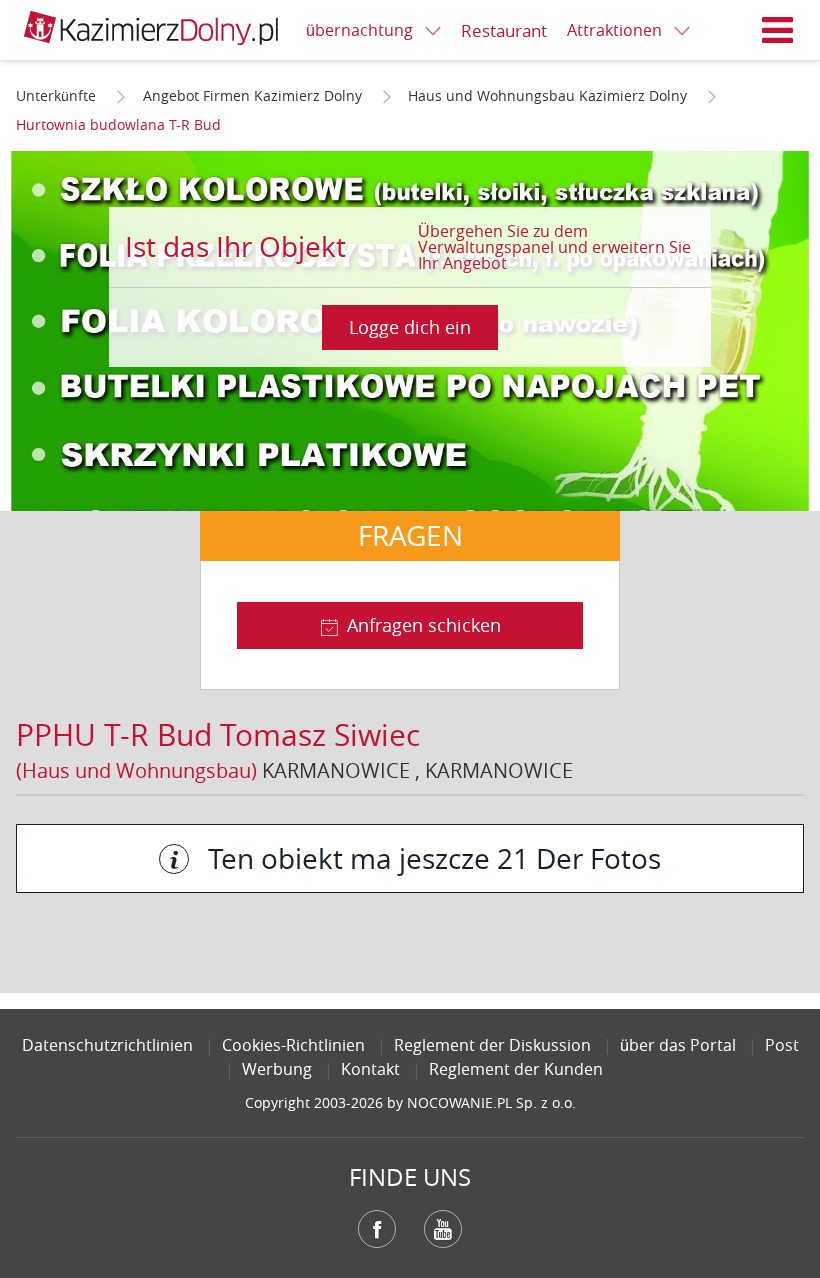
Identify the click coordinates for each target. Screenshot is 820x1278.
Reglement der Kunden (516, 1069)
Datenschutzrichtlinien (107, 1045)
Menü (778, 30)
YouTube (443, 1229)
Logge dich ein (410, 327)
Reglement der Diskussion (492, 1045)
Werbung (277, 1069)
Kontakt (370, 1069)
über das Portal (678, 1045)
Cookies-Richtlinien (293, 1045)
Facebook (377, 1229)
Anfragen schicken (424, 625)
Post (782, 1045)
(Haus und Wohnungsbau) (136, 770)
